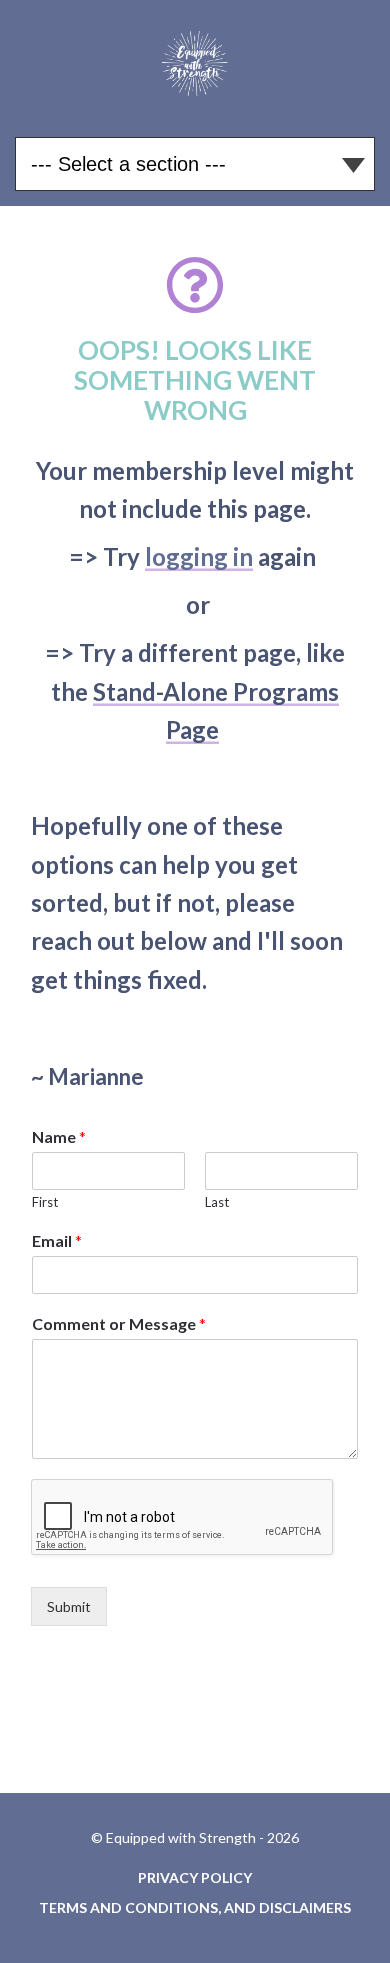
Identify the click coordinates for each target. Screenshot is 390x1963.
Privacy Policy (195, 1877)
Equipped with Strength (195, 61)
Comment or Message (119, 1323)
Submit (69, 1606)
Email (57, 1240)
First (45, 1202)
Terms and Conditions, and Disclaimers (195, 1907)
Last (217, 1202)
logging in (199, 556)
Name (59, 1136)
